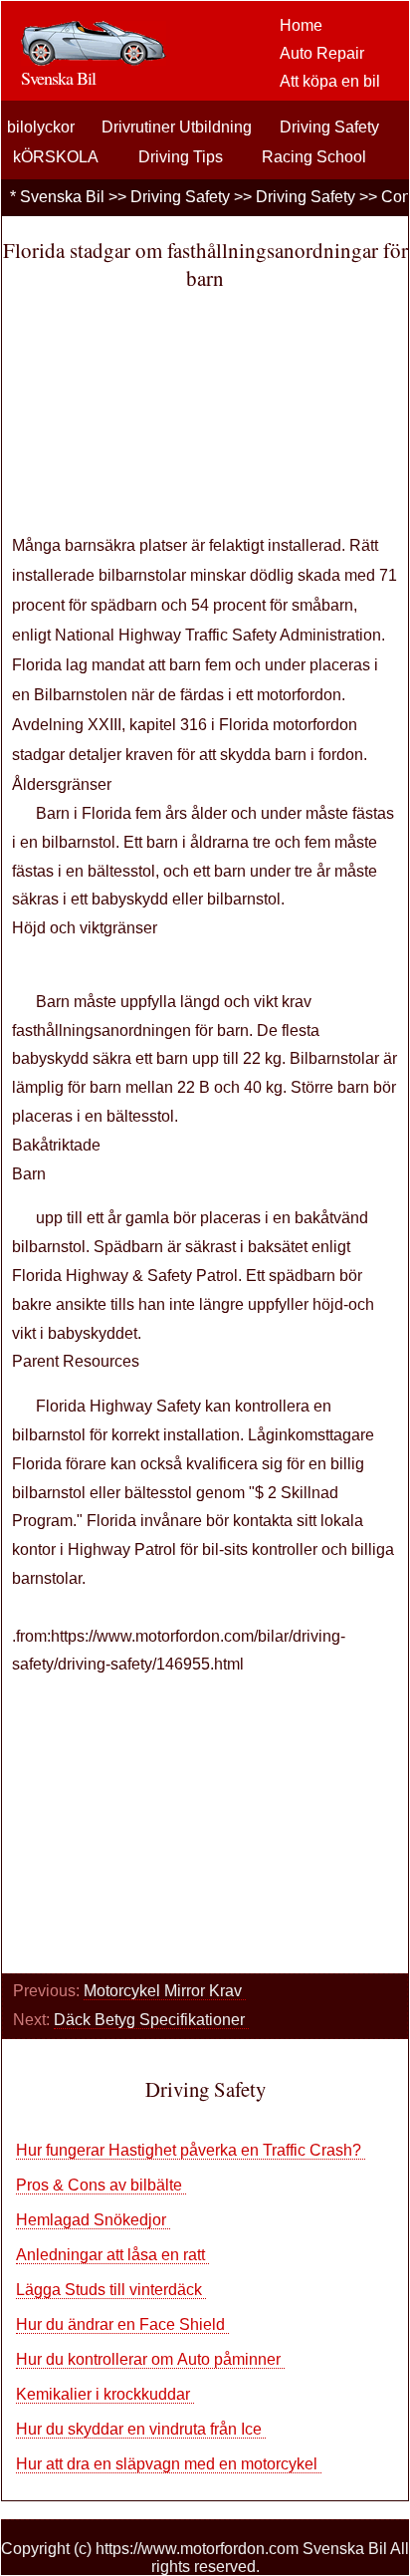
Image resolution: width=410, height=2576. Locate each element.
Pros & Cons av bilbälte (101, 2185)
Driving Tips (181, 157)
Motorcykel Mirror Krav (165, 1991)
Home (301, 25)
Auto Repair (322, 53)
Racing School (314, 157)
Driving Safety (329, 127)
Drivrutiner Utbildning (177, 127)
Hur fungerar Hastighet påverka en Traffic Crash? (191, 2150)
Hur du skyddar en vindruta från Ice (141, 2429)
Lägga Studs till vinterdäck (111, 2290)
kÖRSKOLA (56, 157)
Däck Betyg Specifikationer (151, 2020)
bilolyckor (41, 127)
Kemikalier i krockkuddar (105, 2394)
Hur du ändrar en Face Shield (122, 2324)
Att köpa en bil (330, 81)
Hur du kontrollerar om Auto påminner (150, 2359)
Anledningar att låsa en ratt (112, 2255)
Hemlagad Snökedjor (93, 2220)
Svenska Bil (62, 197)
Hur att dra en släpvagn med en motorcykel (169, 2464)
